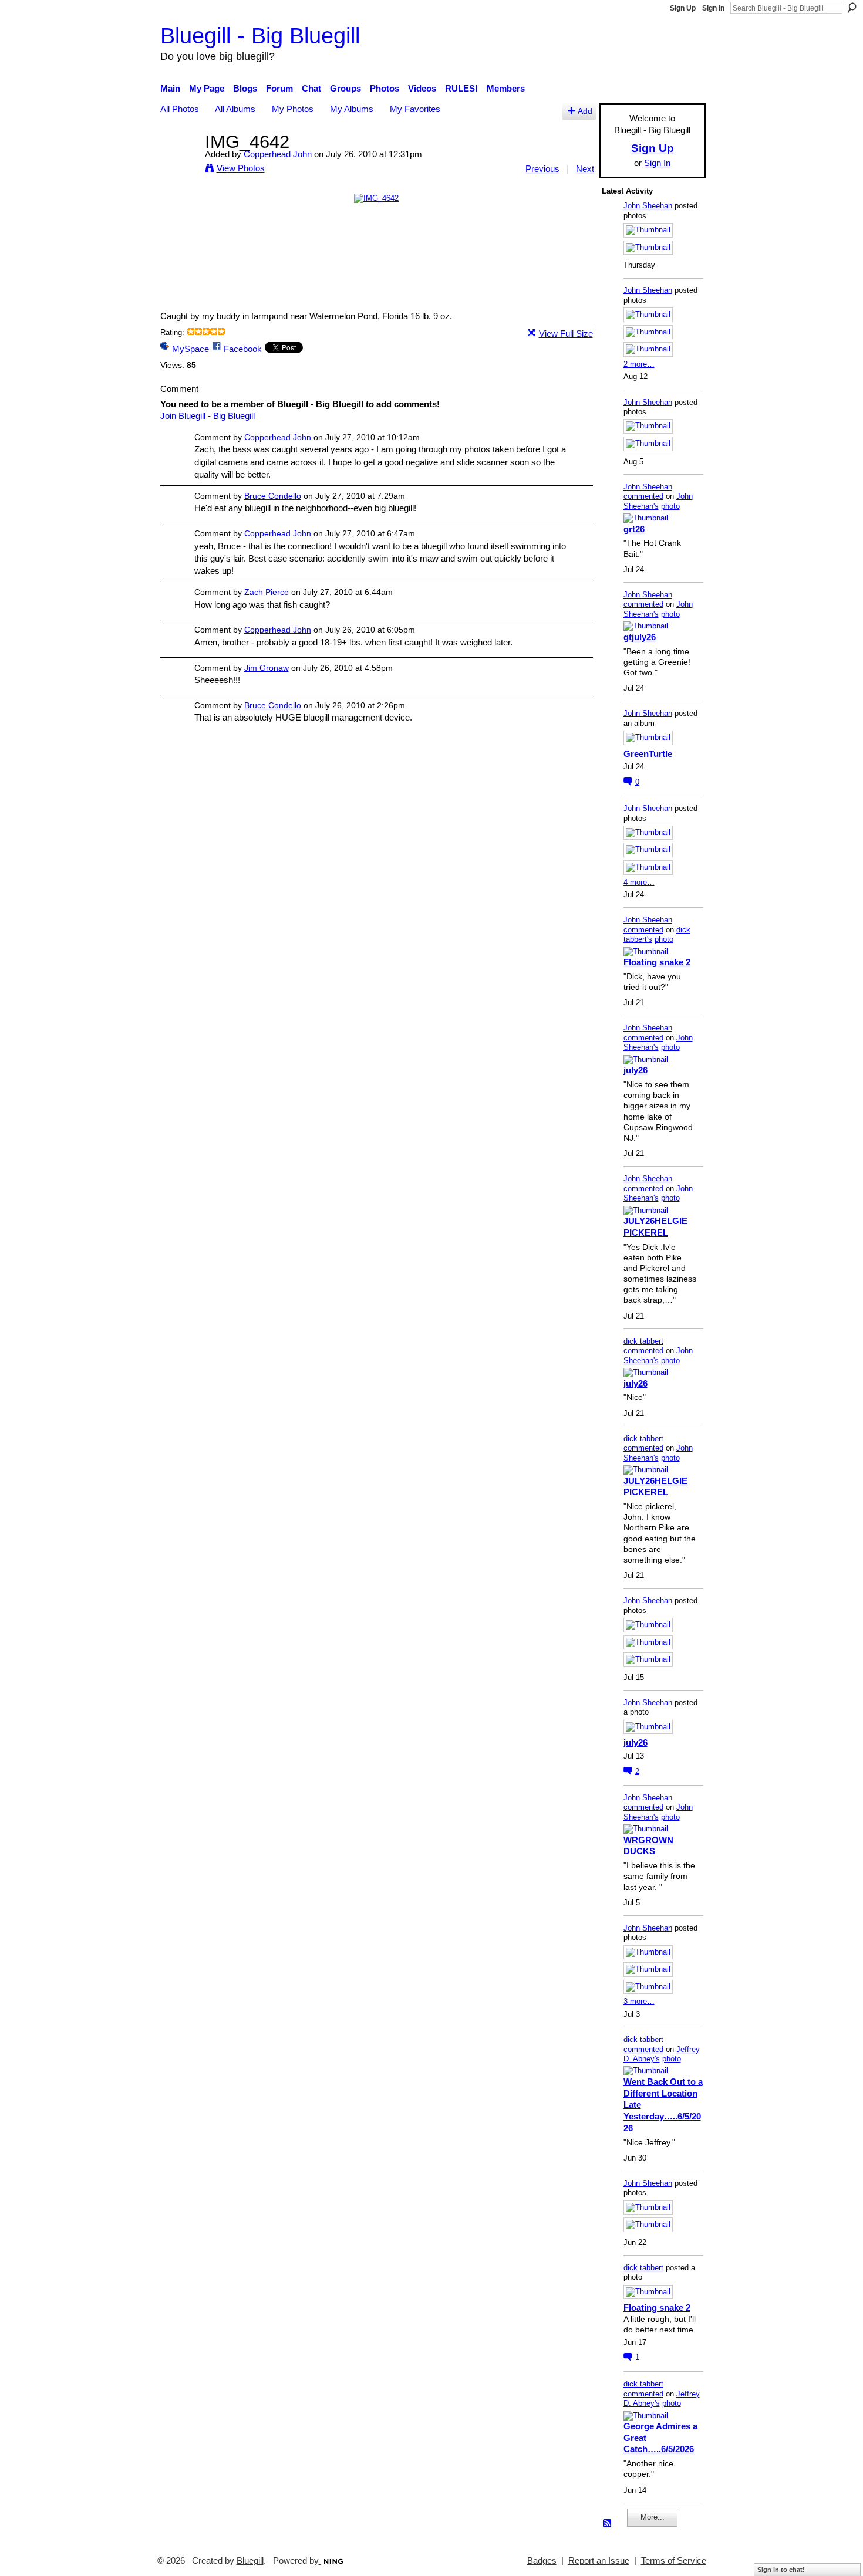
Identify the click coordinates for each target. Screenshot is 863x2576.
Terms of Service (674, 2561)
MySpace (191, 349)
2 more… (639, 364)
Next (585, 169)
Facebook (243, 349)
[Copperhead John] (179, 163)
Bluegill (250, 2561)
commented (643, 496)
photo (670, 506)
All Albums (235, 109)
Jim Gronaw (267, 668)
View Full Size (566, 334)
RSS (608, 2524)
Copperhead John (278, 154)
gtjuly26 (640, 637)
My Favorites (415, 109)
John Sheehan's (658, 501)
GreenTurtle (648, 754)
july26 (636, 1070)
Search (852, 8)
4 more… (639, 882)
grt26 (634, 529)
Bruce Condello (273, 496)
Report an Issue (599, 2561)
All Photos (180, 109)
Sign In (713, 8)
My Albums (352, 109)
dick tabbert (643, 1341)
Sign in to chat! (781, 2570)
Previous (542, 169)
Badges (542, 2561)
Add (585, 111)
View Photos (241, 168)
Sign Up (683, 8)
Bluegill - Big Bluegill (260, 36)
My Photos (293, 109)
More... (653, 2517)
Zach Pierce (267, 592)
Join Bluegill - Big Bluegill (208, 416)
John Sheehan (648, 206)
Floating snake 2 (657, 962)
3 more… (639, 2001)
